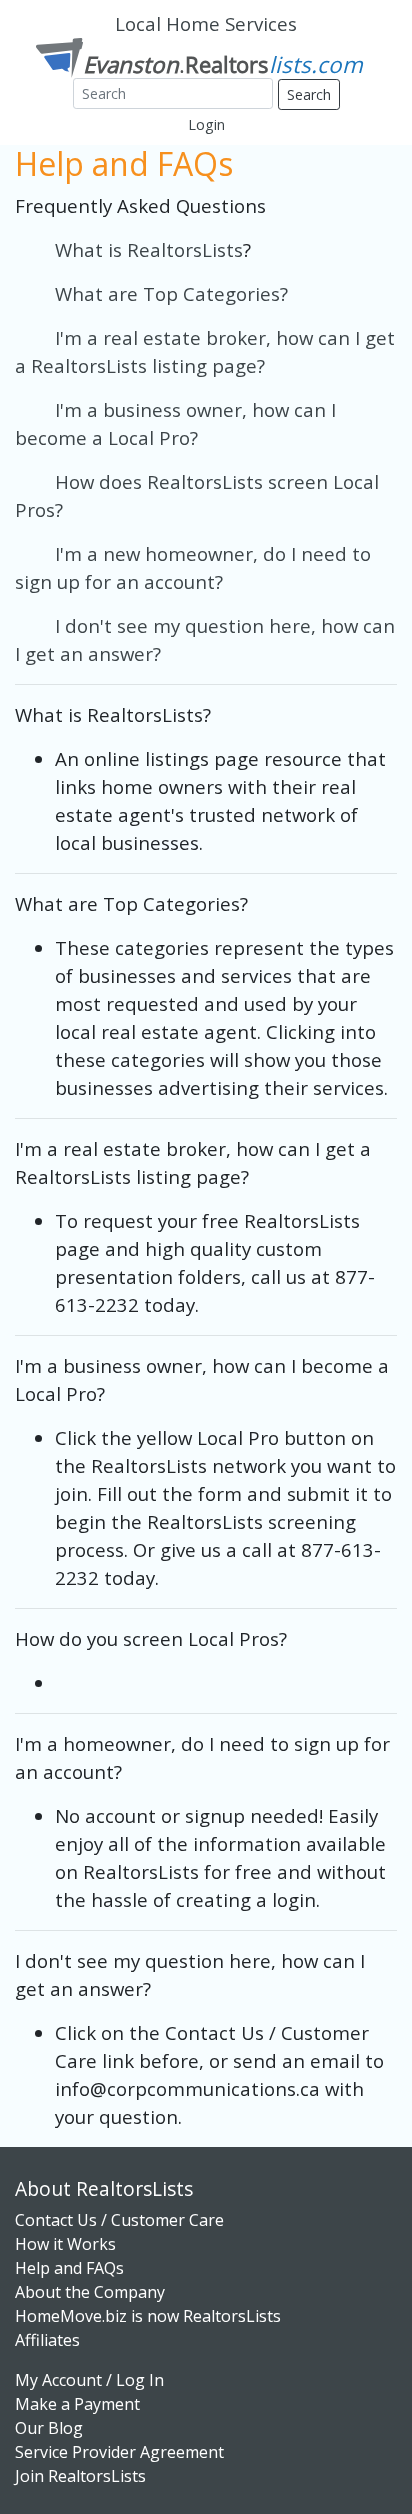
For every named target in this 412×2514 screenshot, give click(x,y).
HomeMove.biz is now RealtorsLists (148, 2316)
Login (206, 124)
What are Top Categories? (171, 293)
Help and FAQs (69, 2268)
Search (309, 94)
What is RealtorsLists (129, 249)
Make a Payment (77, 2404)
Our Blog (49, 2428)
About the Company (90, 2292)
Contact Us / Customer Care (119, 2220)
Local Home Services (206, 23)
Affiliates (47, 2340)
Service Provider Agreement (119, 2452)
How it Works (65, 2244)
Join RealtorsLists (80, 2476)
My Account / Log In (89, 2380)
